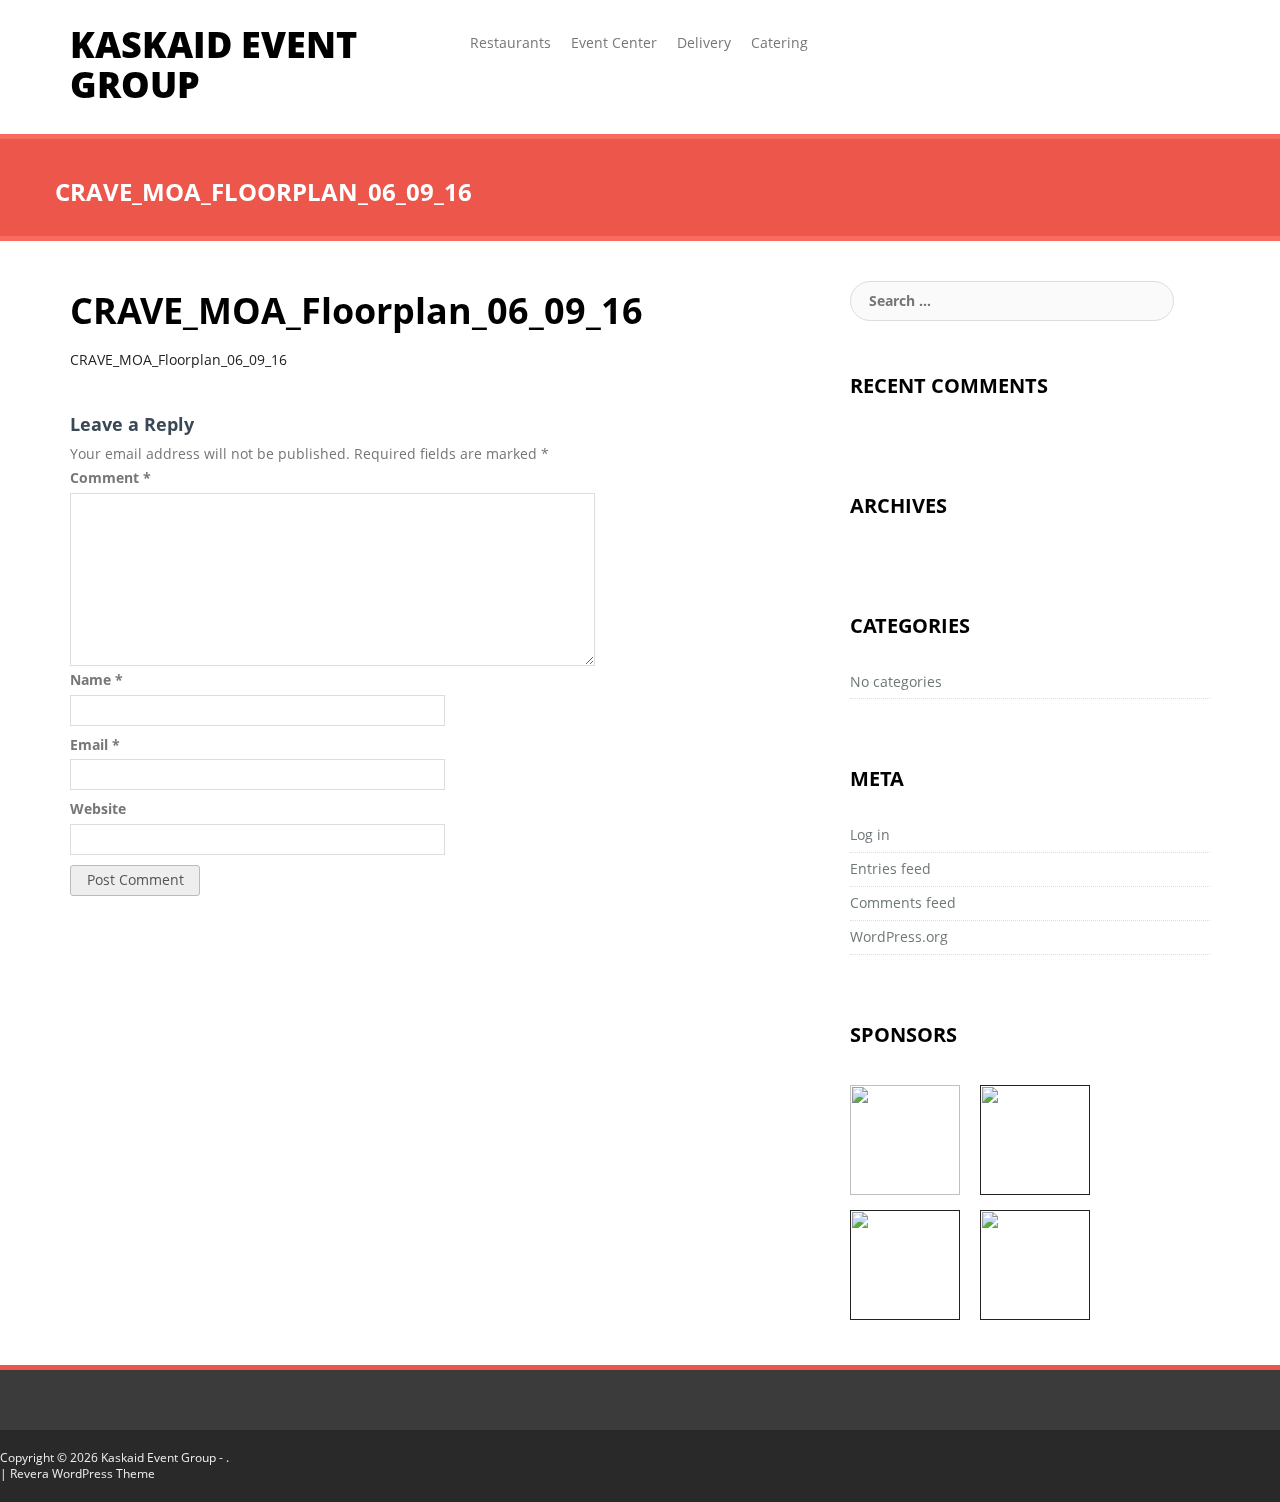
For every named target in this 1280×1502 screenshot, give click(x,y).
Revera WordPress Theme (82, 1473)
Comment (110, 477)
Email (95, 744)
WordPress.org (899, 936)
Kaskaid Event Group (213, 64)
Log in (870, 834)
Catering (779, 42)
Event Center (614, 42)
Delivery (704, 42)
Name (96, 679)
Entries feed (890, 868)
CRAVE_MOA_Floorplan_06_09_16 (178, 359)
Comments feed (903, 902)
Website (98, 808)
